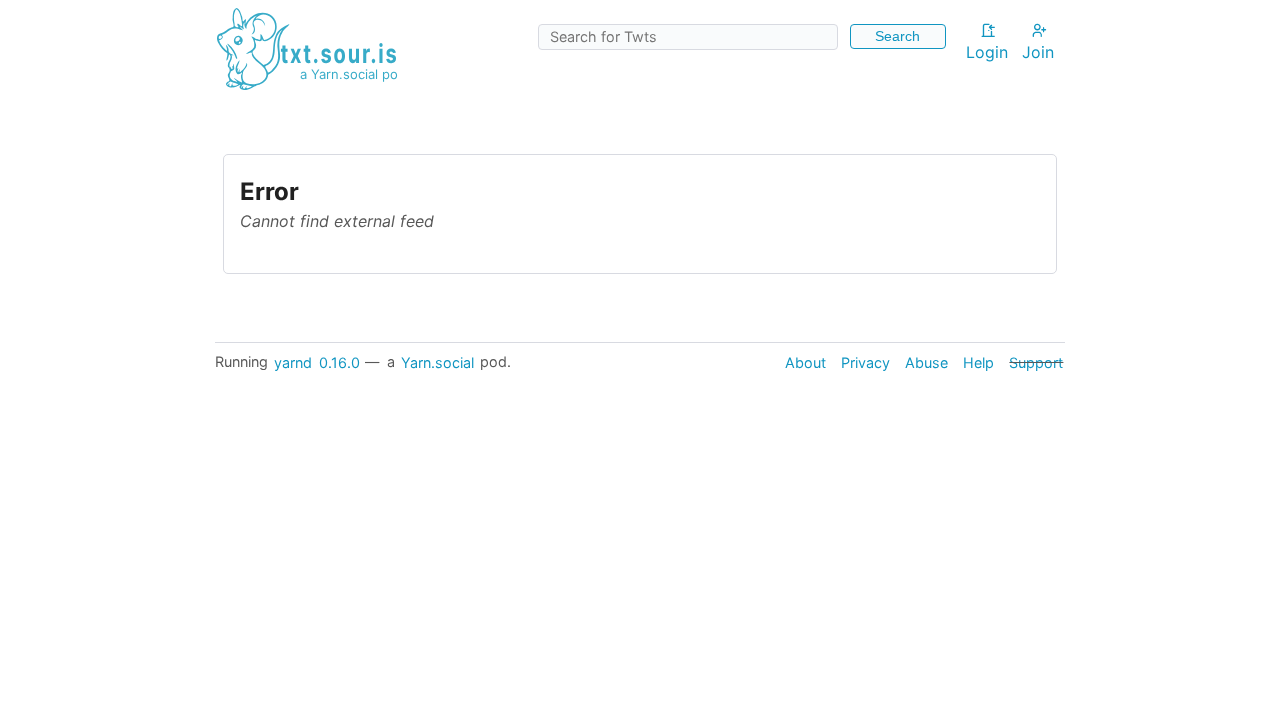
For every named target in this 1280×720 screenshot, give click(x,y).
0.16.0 (339, 361)
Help (978, 361)
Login (987, 52)
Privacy (865, 361)
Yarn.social (437, 361)
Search (897, 36)
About (805, 361)
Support (1036, 361)
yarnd (293, 361)
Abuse (926, 361)
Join (1038, 52)
